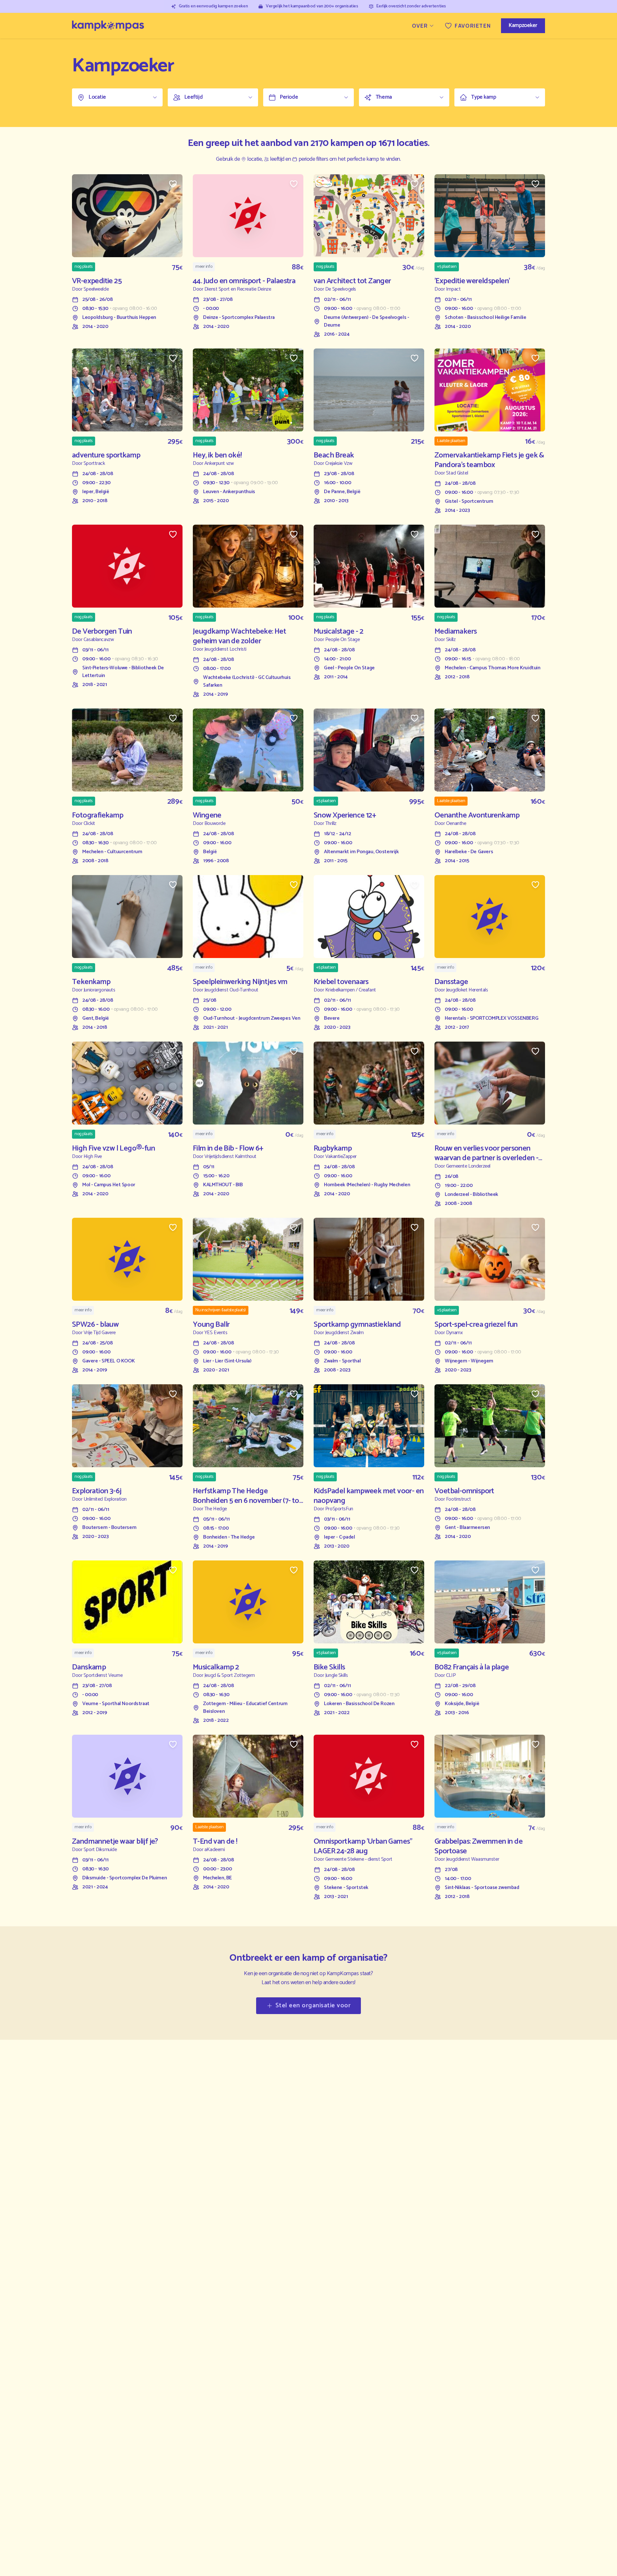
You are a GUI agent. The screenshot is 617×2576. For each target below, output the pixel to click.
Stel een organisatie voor (313, 2006)
